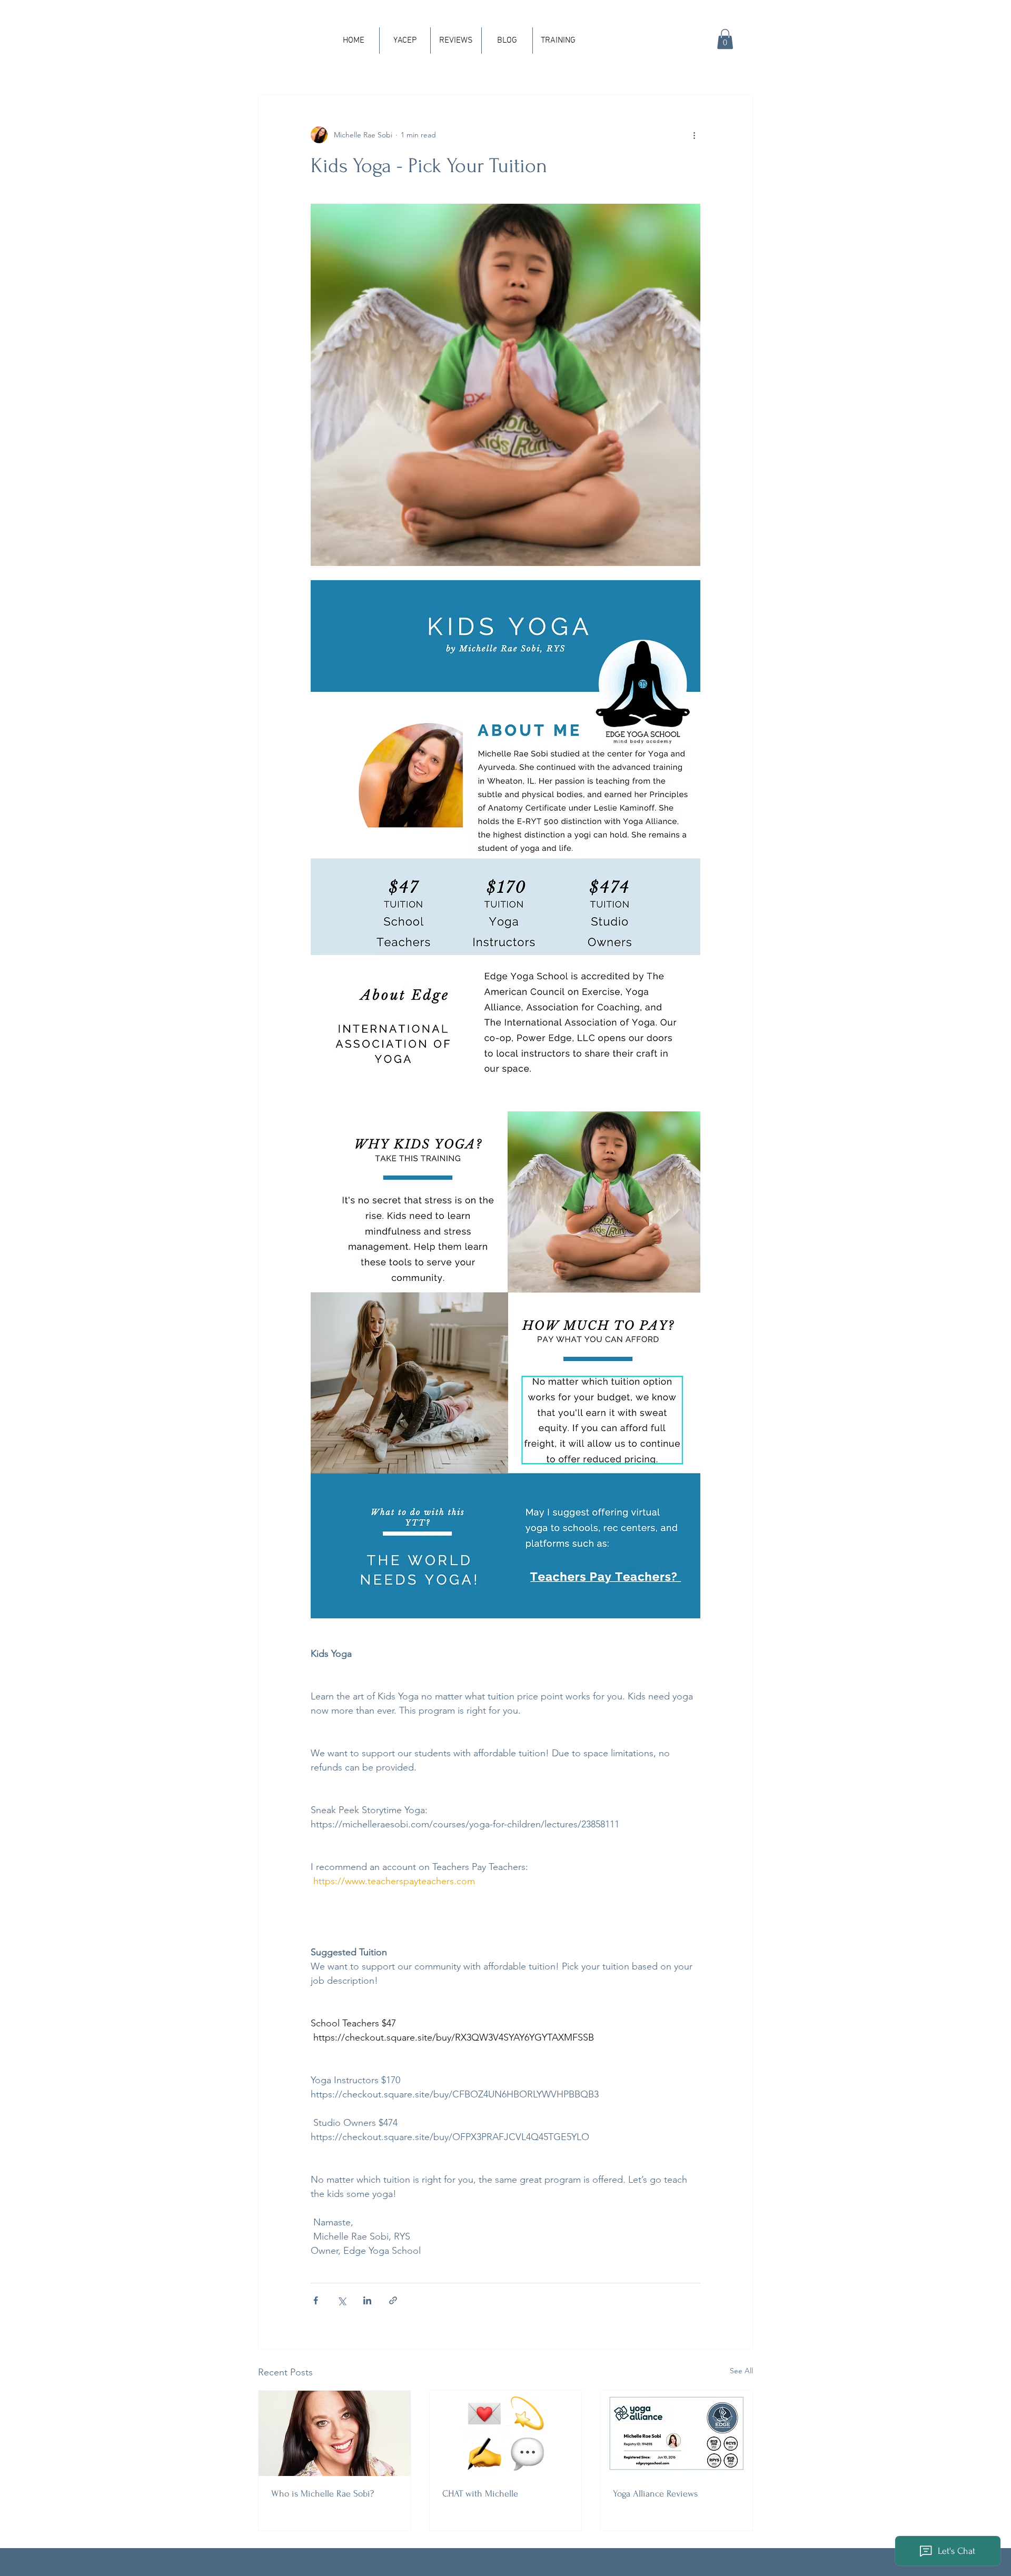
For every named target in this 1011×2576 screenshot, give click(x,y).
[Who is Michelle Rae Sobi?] (335, 2433)
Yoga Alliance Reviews (655, 2494)
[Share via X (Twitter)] (341, 2300)
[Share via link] (393, 2300)
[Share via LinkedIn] (367, 2300)
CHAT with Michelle (480, 2494)
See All (741, 2371)
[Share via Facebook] (316, 2300)
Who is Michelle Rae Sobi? (323, 2494)
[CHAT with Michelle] (506, 2433)
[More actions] (694, 135)
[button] (725, 39)
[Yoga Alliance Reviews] (676, 2433)
